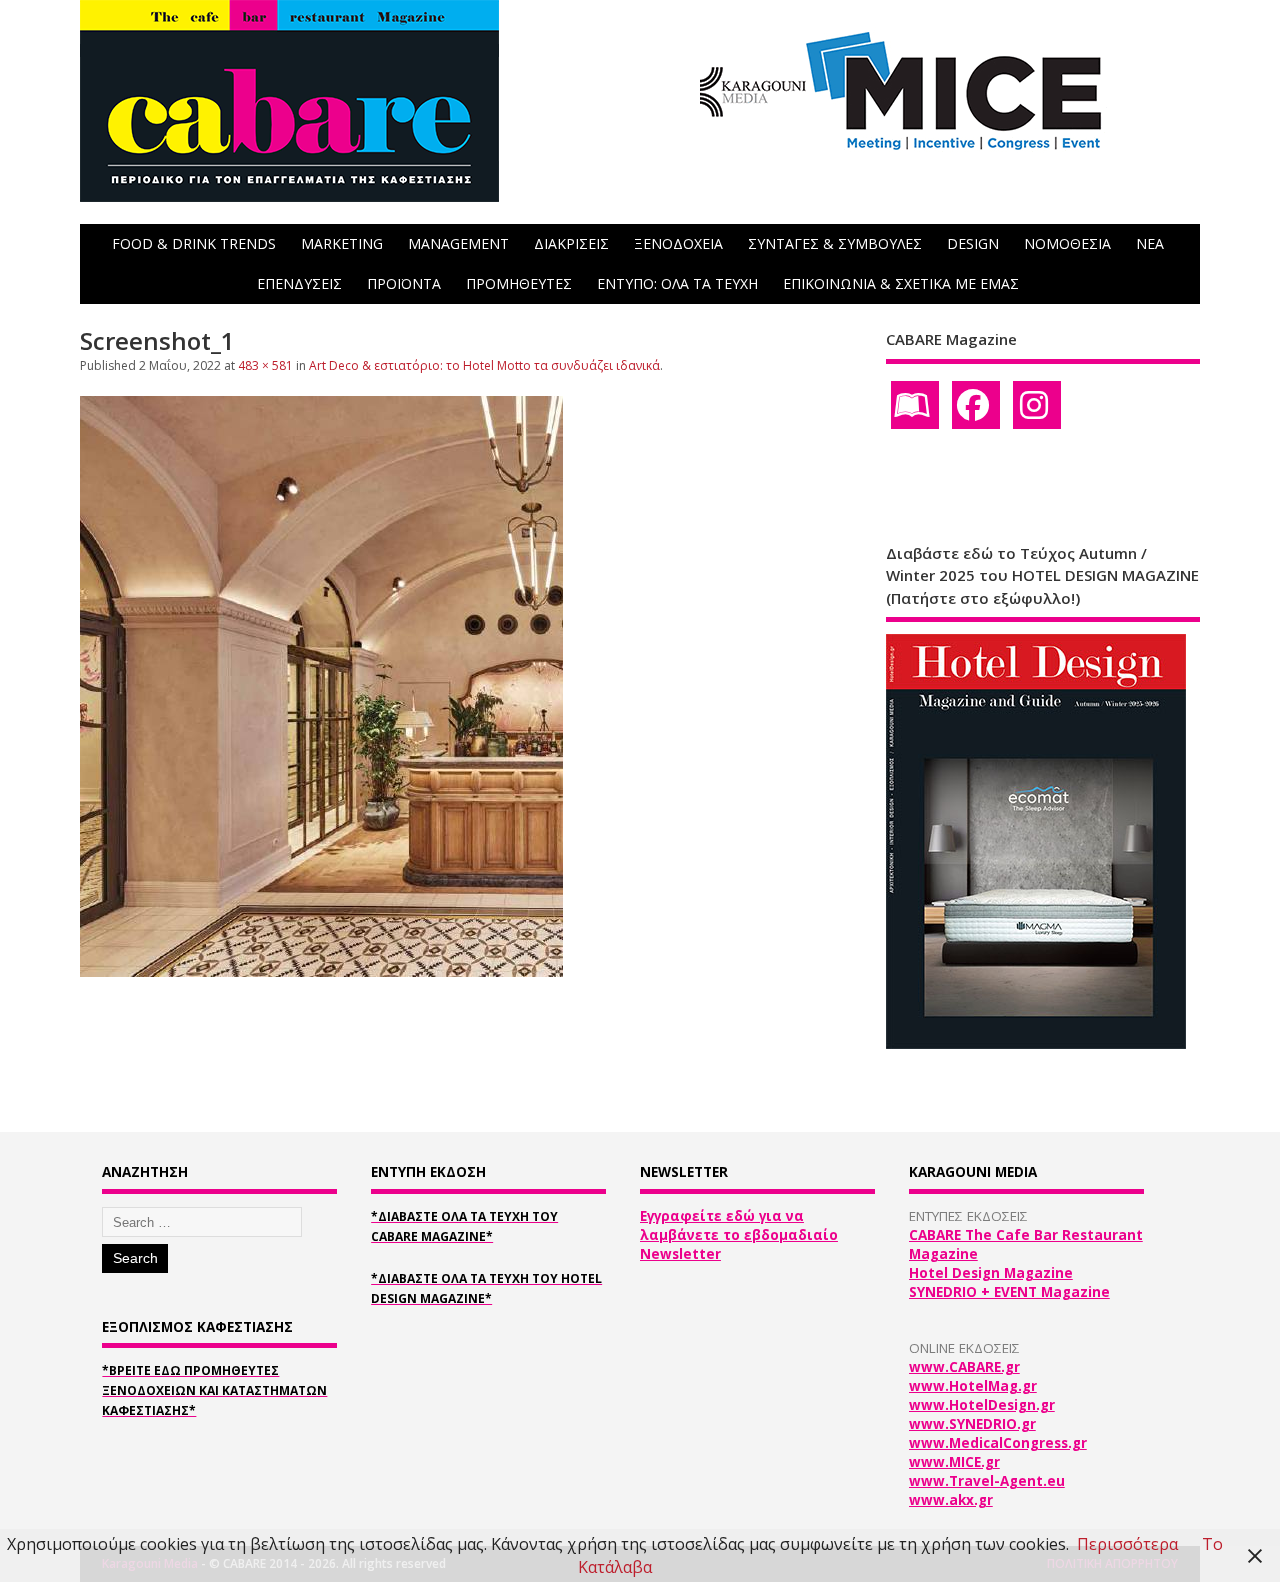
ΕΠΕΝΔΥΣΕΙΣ (299, 283)
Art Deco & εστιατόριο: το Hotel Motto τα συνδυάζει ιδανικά (484, 365)
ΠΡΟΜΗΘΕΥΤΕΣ (519, 283)
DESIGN (973, 243)
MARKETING (342, 243)
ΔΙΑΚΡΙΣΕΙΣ (571, 243)
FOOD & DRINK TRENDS (194, 243)
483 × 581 (265, 365)
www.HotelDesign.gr (982, 1405)
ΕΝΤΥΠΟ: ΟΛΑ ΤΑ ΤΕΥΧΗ (677, 283)
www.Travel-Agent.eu (987, 1481)
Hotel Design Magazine (991, 1273)
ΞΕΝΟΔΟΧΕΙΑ (678, 243)
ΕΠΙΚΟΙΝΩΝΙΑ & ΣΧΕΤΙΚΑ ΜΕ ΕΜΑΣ (901, 283)
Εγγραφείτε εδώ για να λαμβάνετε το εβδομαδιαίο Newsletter (739, 1235)
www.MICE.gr (954, 1462)
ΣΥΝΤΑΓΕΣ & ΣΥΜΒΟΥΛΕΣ (835, 243)
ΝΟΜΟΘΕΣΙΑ (1067, 243)
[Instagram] (1037, 405)
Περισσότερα (1127, 1544)
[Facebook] (976, 405)
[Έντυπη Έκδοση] (915, 405)
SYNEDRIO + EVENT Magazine (1009, 1292)
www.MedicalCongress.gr (998, 1443)
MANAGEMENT (458, 243)
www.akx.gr (951, 1500)
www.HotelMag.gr (973, 1386)
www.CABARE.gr (964, 1367)
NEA (1150, 243)
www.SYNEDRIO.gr (972, 1424)
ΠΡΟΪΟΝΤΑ (404, 283)
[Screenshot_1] (321, 971)
